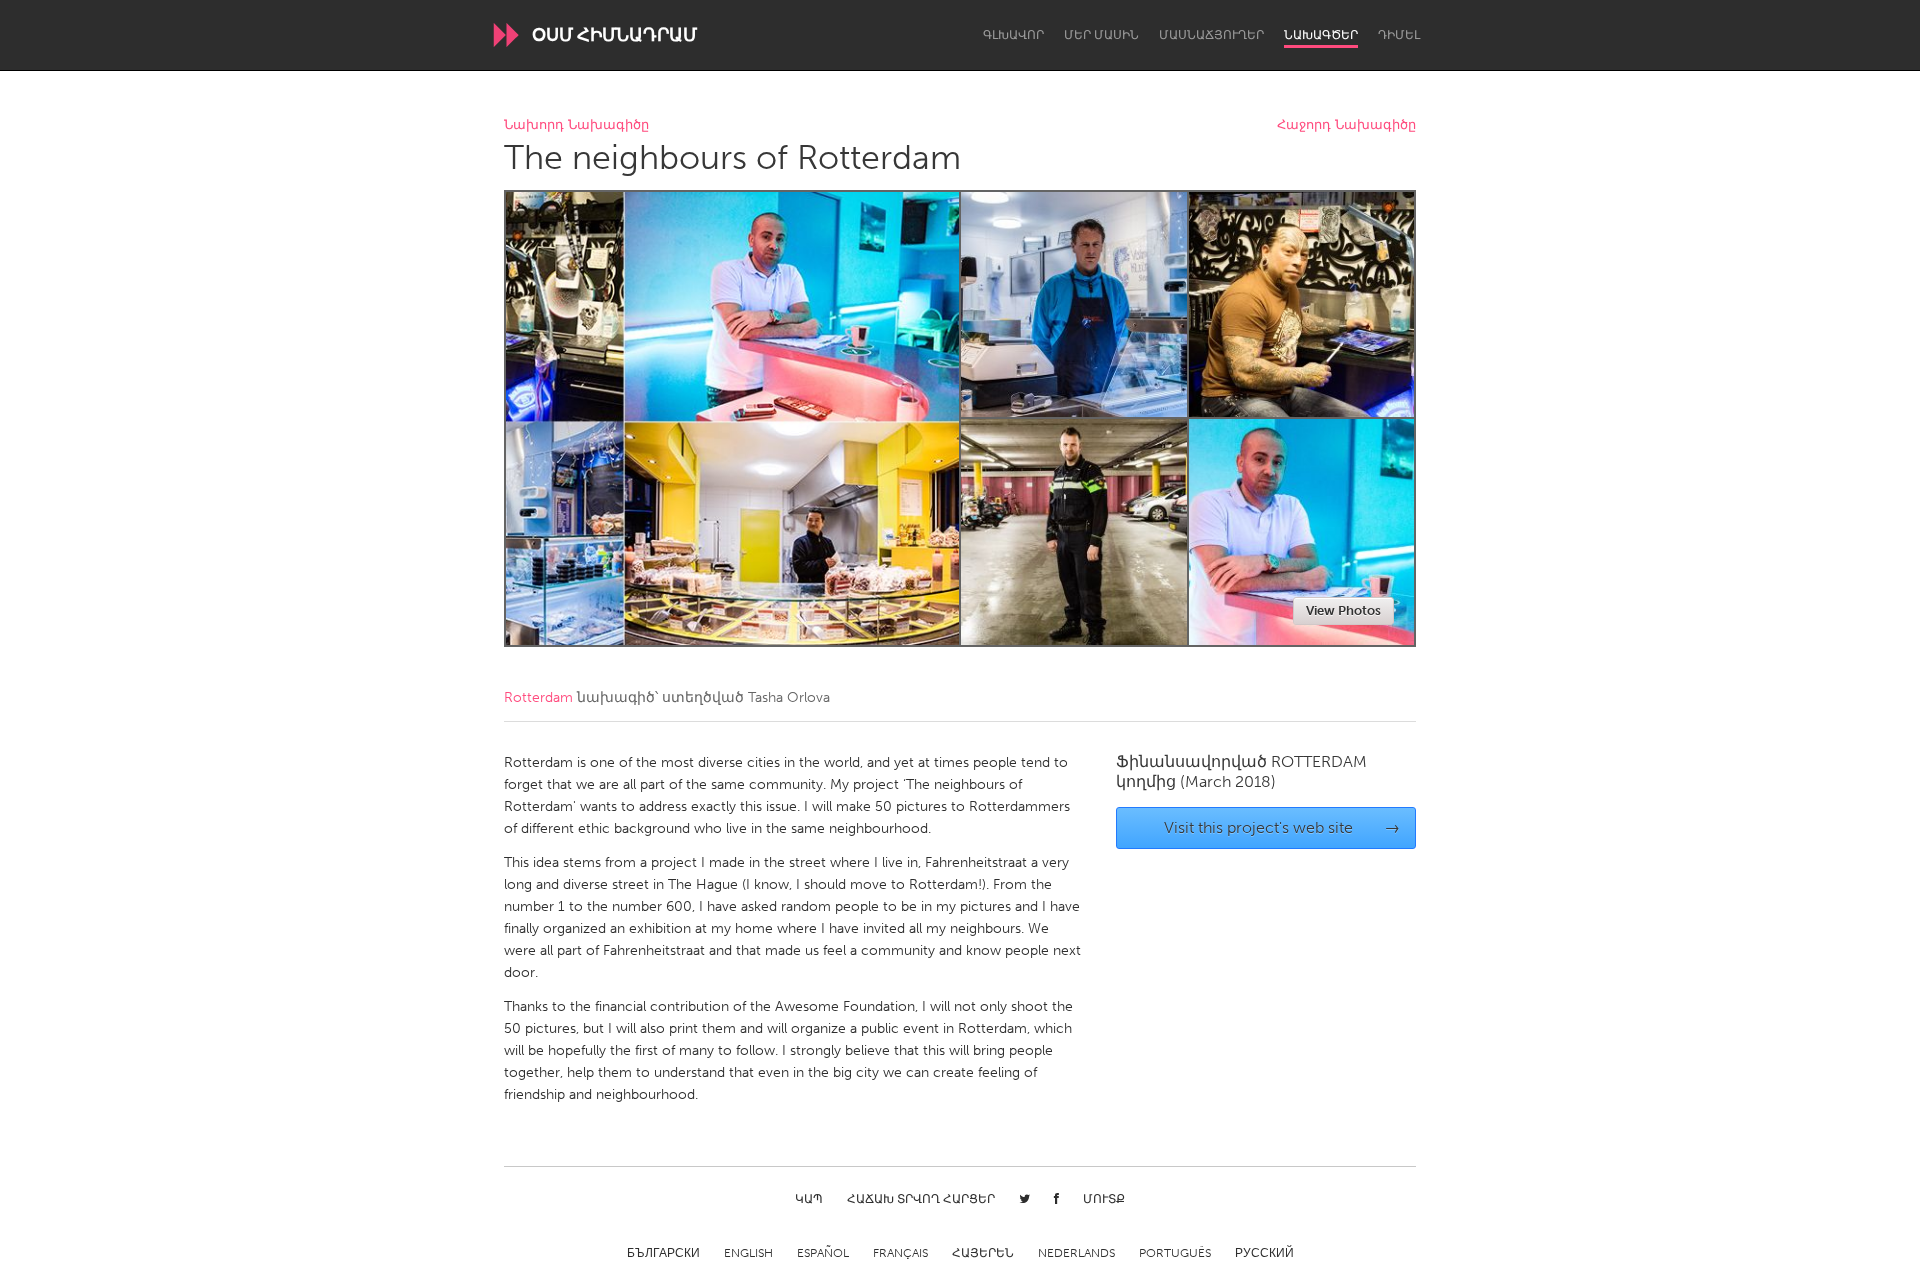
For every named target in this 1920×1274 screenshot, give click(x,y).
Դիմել (1399, 35)
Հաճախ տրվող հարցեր (921, 1199)
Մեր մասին (1101, 35)
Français (900, 1253)
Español (823, 1253)
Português (1175, 1253)
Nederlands (1076, 1253)
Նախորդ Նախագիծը (576, 125)
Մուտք (1104, 1199)
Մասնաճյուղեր (1211, 35)
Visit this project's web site (1282, 827)
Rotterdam (538, 697)
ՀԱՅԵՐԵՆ (983, 1253)
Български (663, 1253)
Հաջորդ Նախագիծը (1346, 125)
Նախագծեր (1321, 35)
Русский (1264, 1253)
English (748, 1253)
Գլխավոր (1013, 35)
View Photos (1343, 610)
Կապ (809, 1199)
